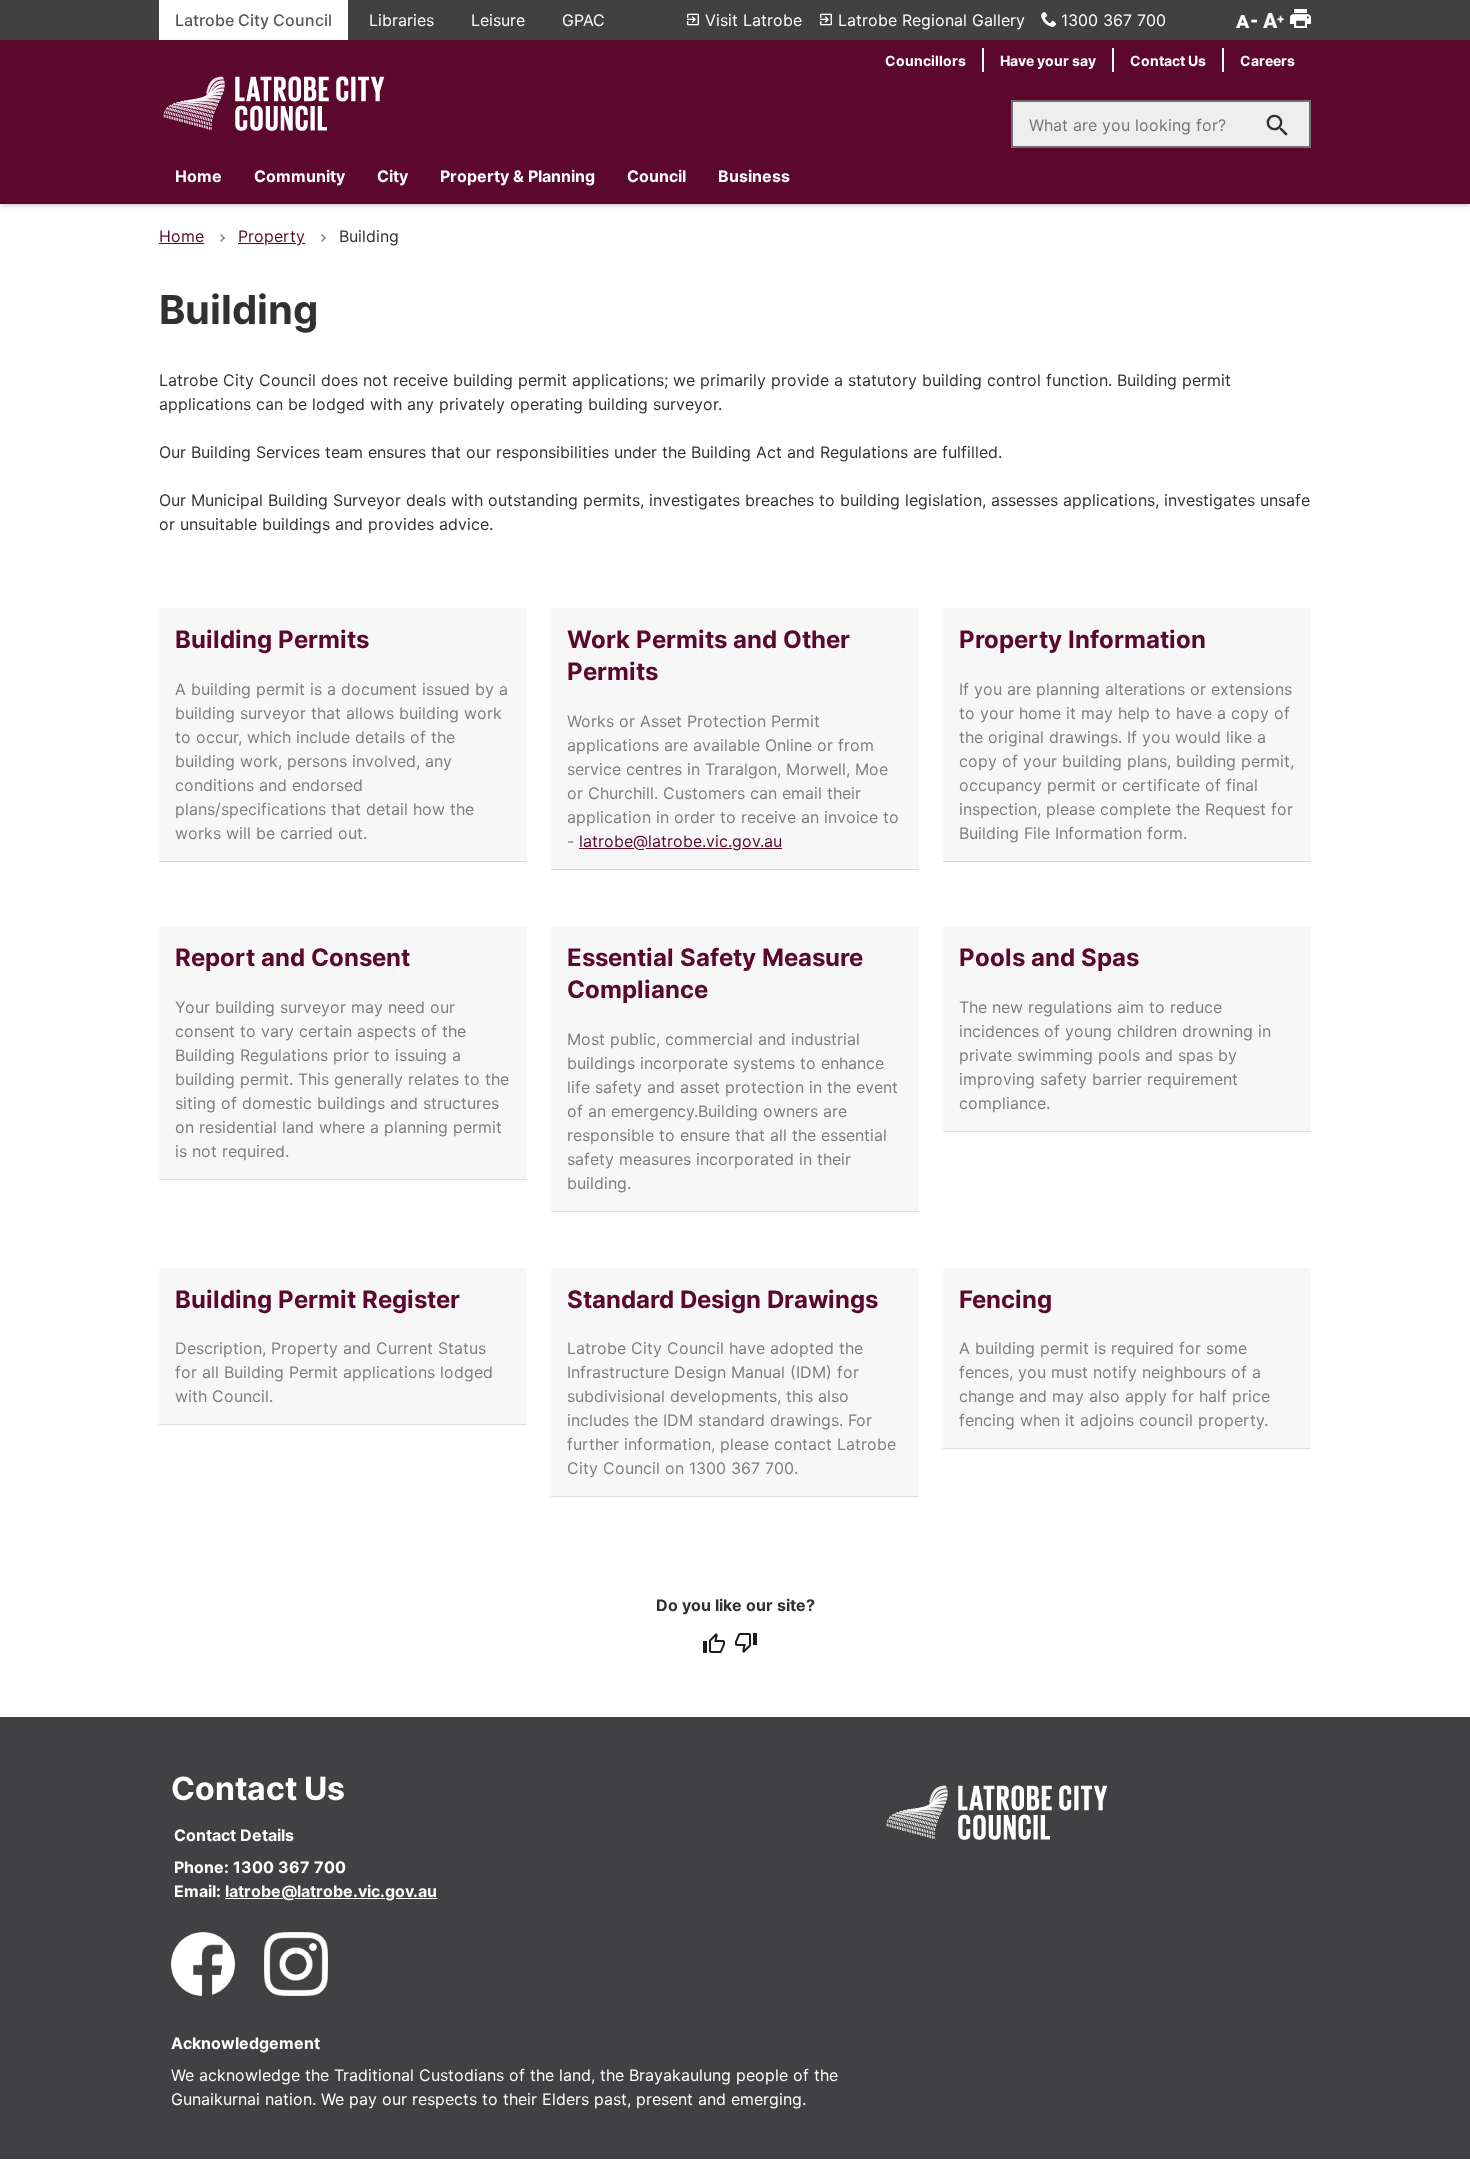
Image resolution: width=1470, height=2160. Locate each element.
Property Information (1082, 639)
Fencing (1005, 1299)
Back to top (1402, 2125)
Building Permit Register (317, 1299)
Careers (1267, 60)
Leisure (498, 20)
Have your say (1048, 60)
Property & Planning (517, 176)
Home (198, 176)
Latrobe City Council (253, 20)
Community (299, 176)
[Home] (274, 132)
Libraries (401, 20)
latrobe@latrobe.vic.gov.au (680, 841)
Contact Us (1168, 60)
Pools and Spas (1049, 957)
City (392, 176)
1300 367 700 (1113, 20)
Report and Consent (292, 957)
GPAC (583, 20)
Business (754, 176)
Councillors (925, 60)
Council (656, 176)
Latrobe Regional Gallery (931, 20)
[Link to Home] (997, 1842)
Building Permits (272, 639)
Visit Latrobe (753, 20)
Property (271, 236)
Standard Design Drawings (722, 1299)
